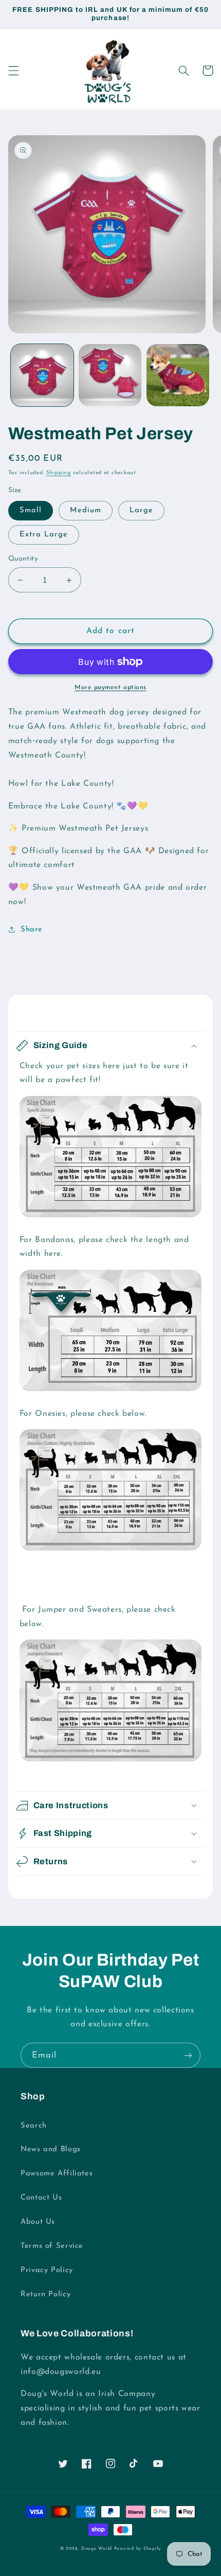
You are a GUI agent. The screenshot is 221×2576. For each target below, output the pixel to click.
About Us (38, 2222)
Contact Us (41, 2198)
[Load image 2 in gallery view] (110, 375)
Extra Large (44, 535)
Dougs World (97, 2548)
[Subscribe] (188, 2055)
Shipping (59, 473)
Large (141, 510)
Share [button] (32, 930)
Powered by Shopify (137, 2548)
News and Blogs (51, 2149)
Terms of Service (52, 2246)
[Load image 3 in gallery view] (178, 375)
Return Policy (45, 2294)
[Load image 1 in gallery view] (42, 375)
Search (34, 2126)
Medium (86, 510)
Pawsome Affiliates (57, 2174)
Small (31, 510)
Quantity (23, 559)
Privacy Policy (47, 2270)
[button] (13, 70)
